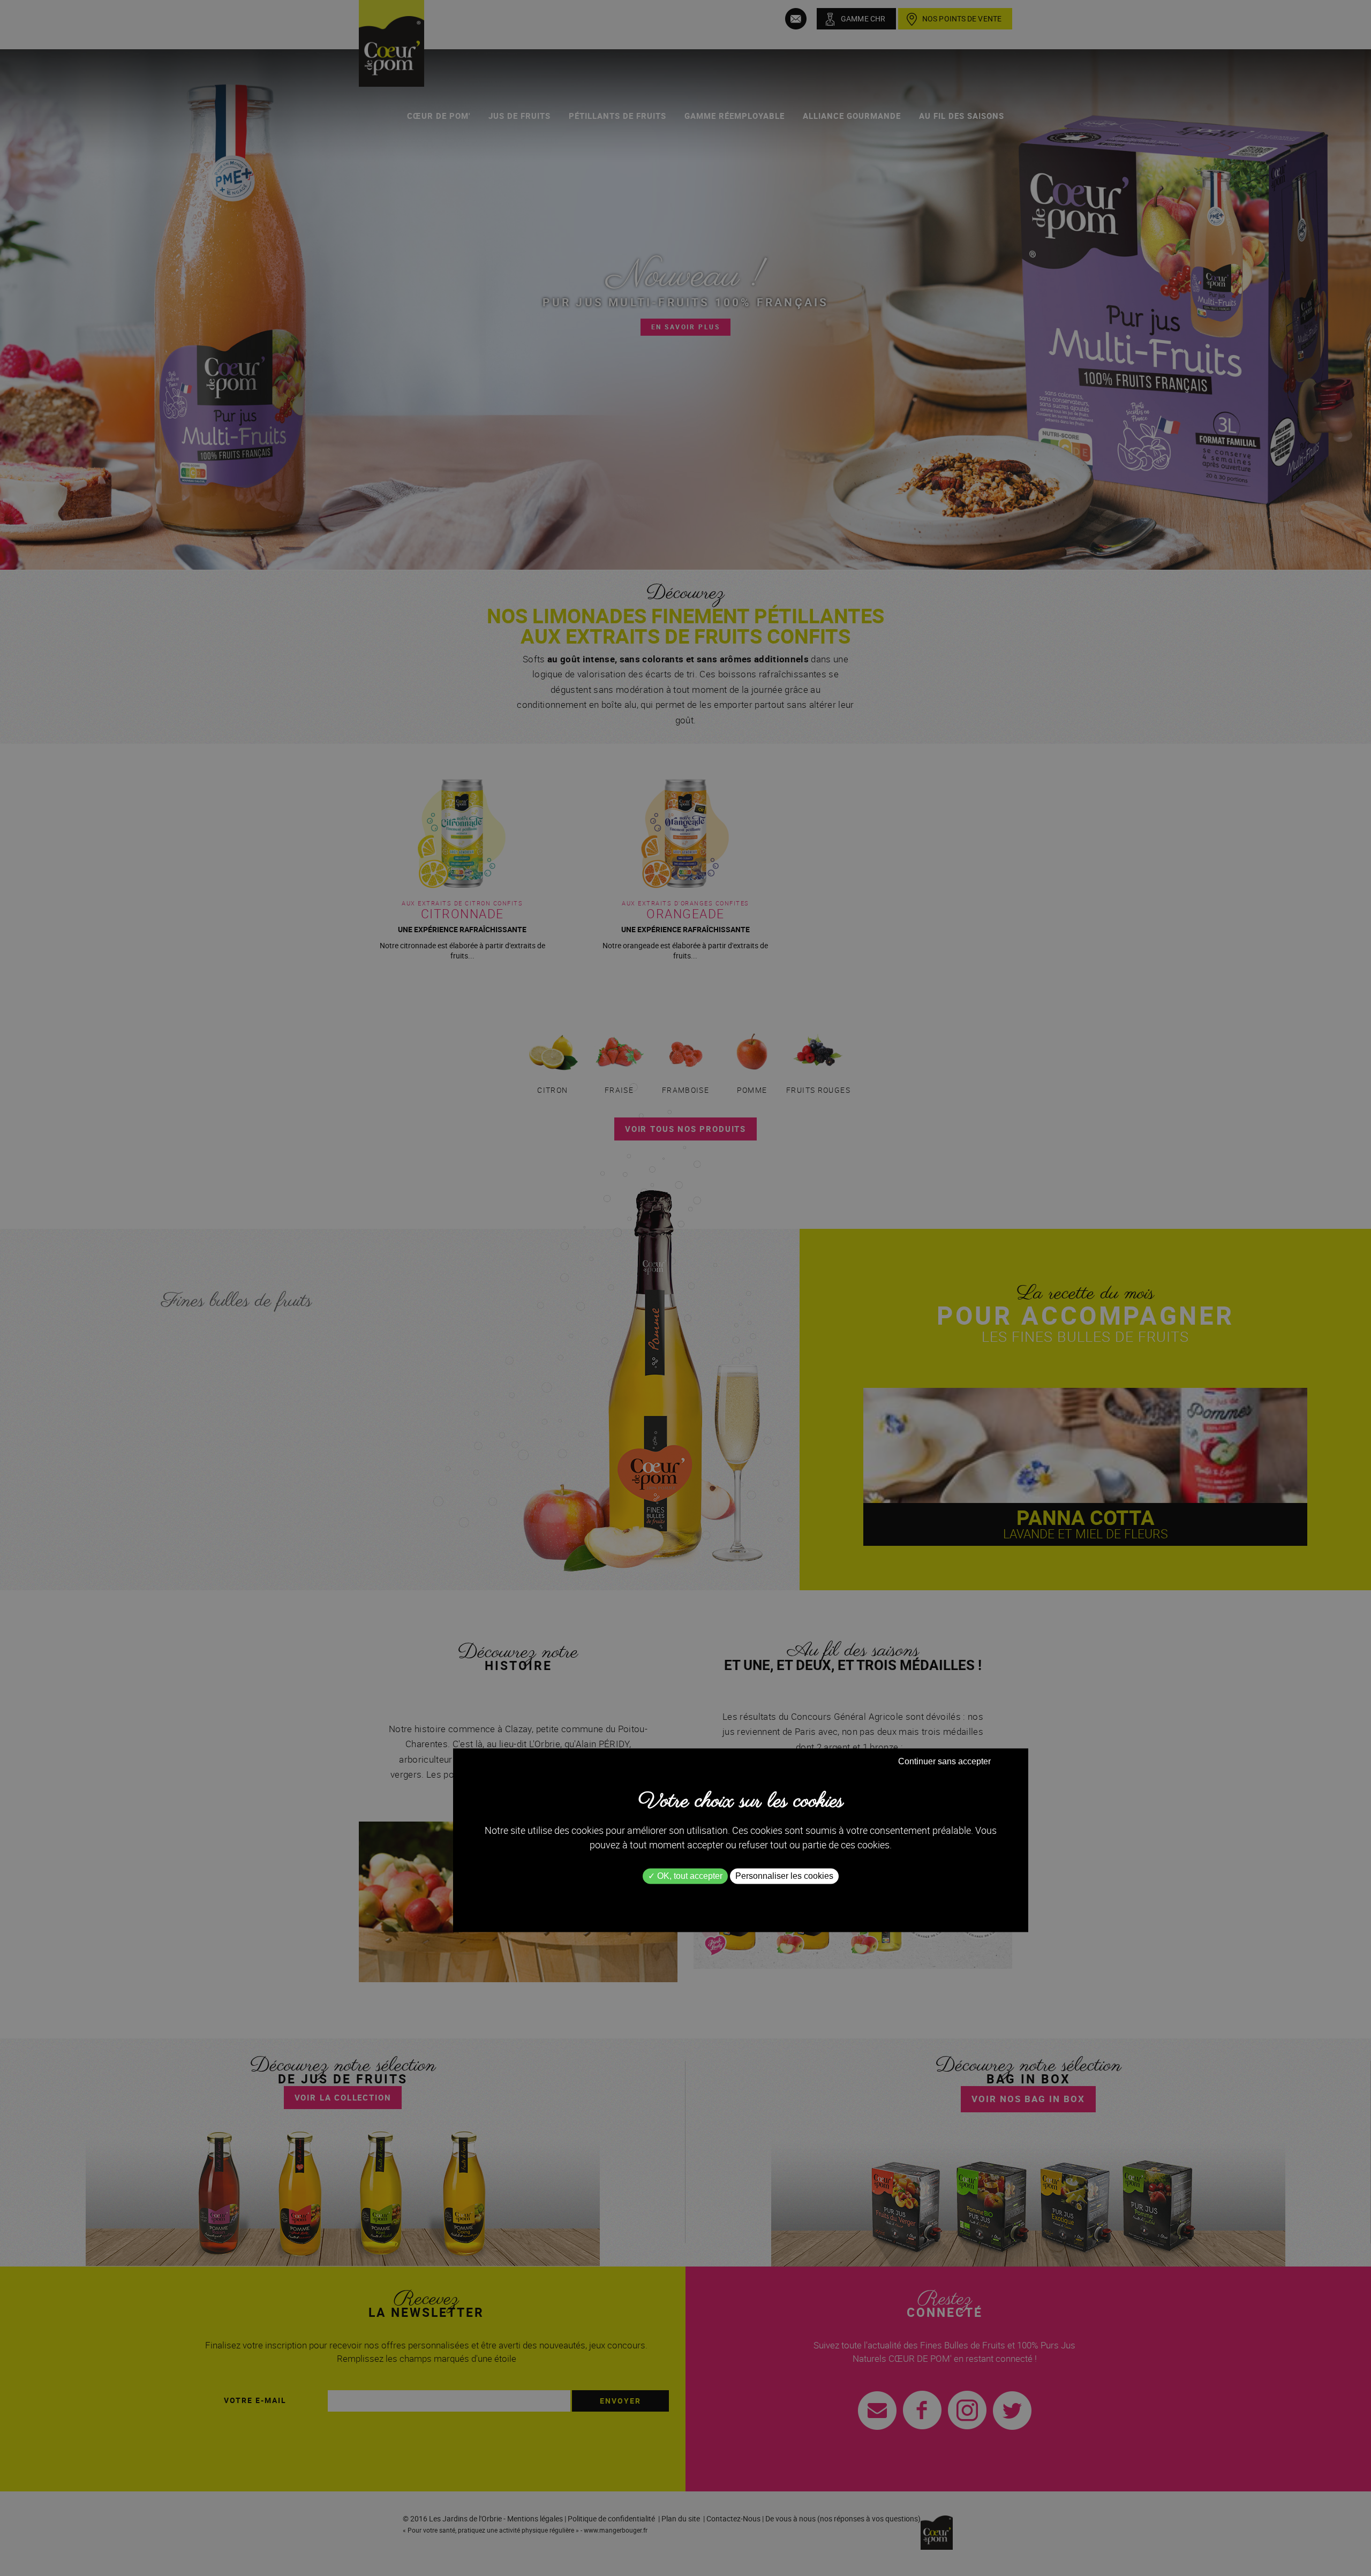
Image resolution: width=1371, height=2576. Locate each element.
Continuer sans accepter (944, 1761)
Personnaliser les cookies (784, 1876)
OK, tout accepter (689, 1876)
